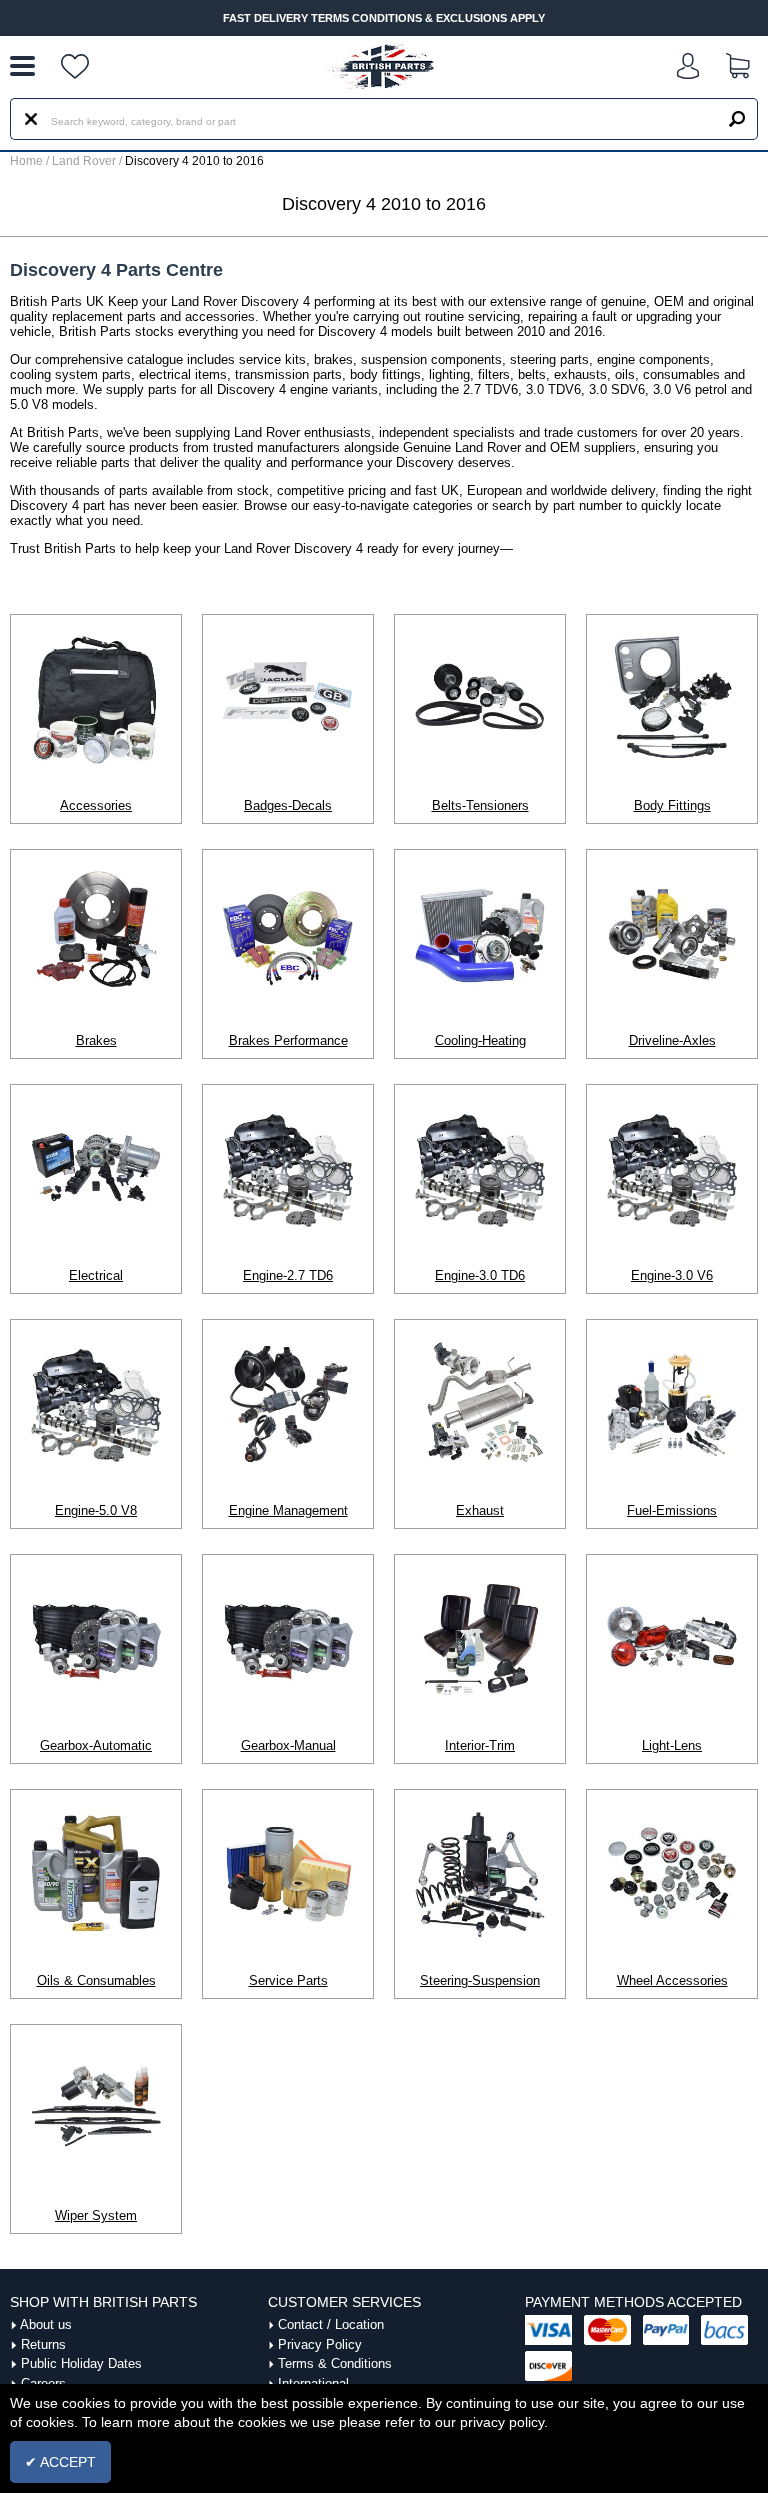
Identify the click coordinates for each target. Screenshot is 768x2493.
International (313, 2383)
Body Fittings (672, 805)
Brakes (96, 1040)
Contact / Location (331, 2324)
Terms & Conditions (335, 2363)
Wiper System (96, 2215)
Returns (43, 2344)
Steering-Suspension (480, 1980)
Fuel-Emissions (672, 1510)
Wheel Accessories (672, 1980)
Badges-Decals (288, 805)
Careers (43, 2383)
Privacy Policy (320, 2344)
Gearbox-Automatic (96, 1745)
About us (46, 2324)
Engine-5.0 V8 (96, 1510)
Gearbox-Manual (288, 1745)
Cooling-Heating (480, 1040)
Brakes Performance (288, 1040)
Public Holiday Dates (81, 2363)
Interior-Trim (480, 1745)
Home (26, 161)
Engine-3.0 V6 (672, 1275)
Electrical (96, 1275)
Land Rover (84, 161)
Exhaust (480, 1510)
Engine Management (288, 1510)
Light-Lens (672, 1745)
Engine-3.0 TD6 (480, 1275)
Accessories (96, 805)
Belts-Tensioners (480, 805)
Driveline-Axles (672, 1040)
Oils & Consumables (96, 1980)
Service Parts (288, 1980)
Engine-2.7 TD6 (288, 1275)
